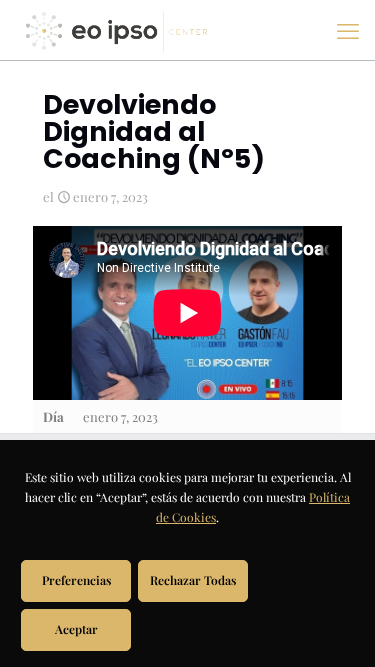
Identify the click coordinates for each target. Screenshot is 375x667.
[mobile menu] (348, 30)
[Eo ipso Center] (116, 30)
